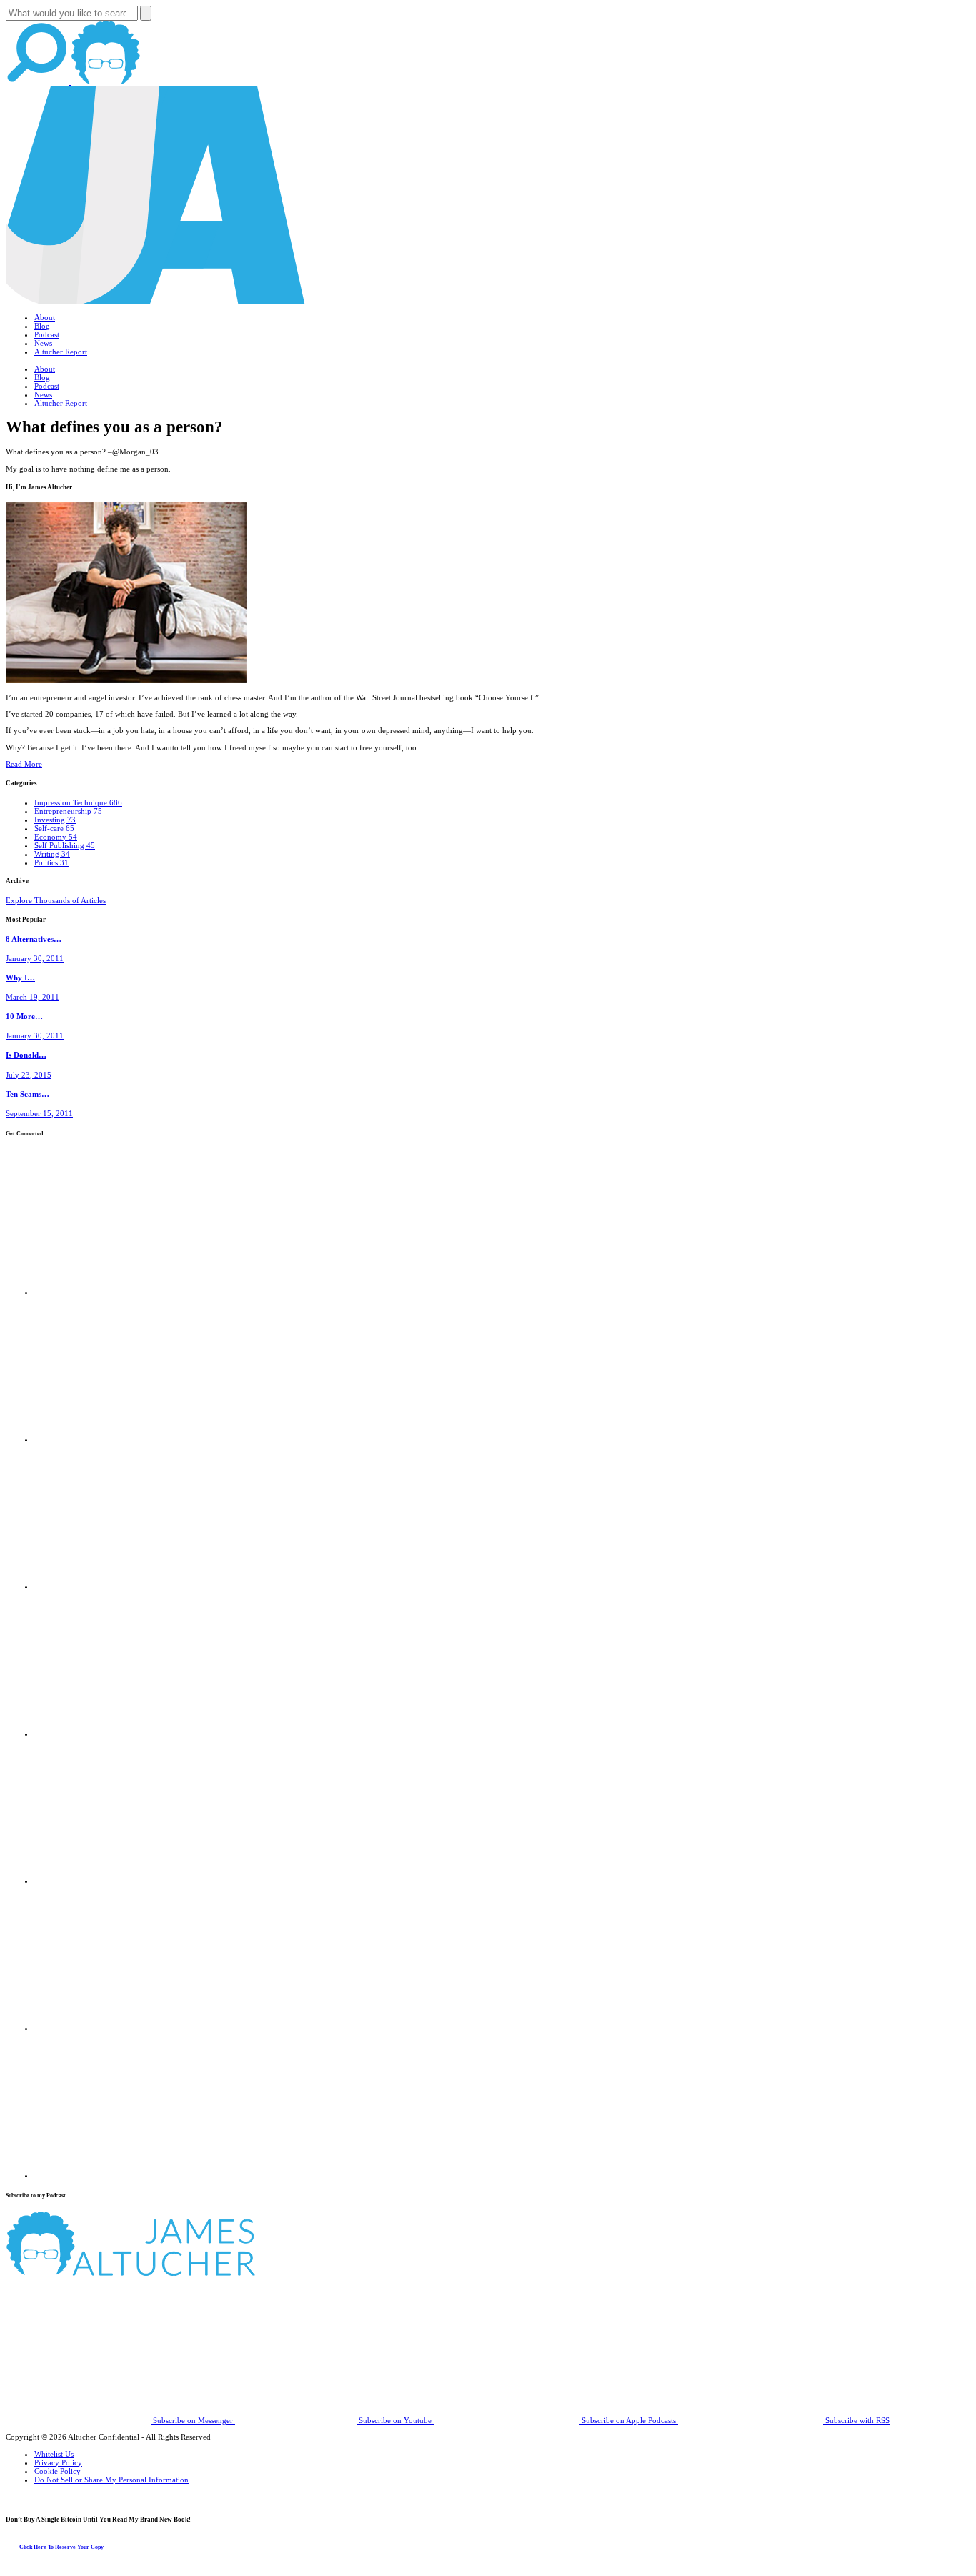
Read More (24, 764)
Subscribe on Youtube (395, 2420)
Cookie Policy (58, 2471)
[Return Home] (156, 301)
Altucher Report (61, 352)
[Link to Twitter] (107, 1734)
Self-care (54, 828)
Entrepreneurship (68, 811)
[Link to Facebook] (107, 1292)
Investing (55, 820)
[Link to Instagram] (107, 2175)
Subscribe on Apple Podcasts (629, 2420)
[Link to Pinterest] (107, 2028)
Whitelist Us (54, 2454)
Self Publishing (65, 845)
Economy (56, 837)
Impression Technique (78, 802)
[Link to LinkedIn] (107, 1586)
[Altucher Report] (106, 81)
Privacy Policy (58, 2462)
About (45, 317)
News (43, 343)
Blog (42, 326)
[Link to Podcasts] (184, 2273)
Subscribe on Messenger (193, 2420)
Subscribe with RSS (856, 2420)
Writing (52, 854)
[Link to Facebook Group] (107, 1439)
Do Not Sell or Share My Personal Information (111, 2480)
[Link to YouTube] (107, 1881)
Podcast (47, 334)
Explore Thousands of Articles (56, 900)
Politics (51, 862)
